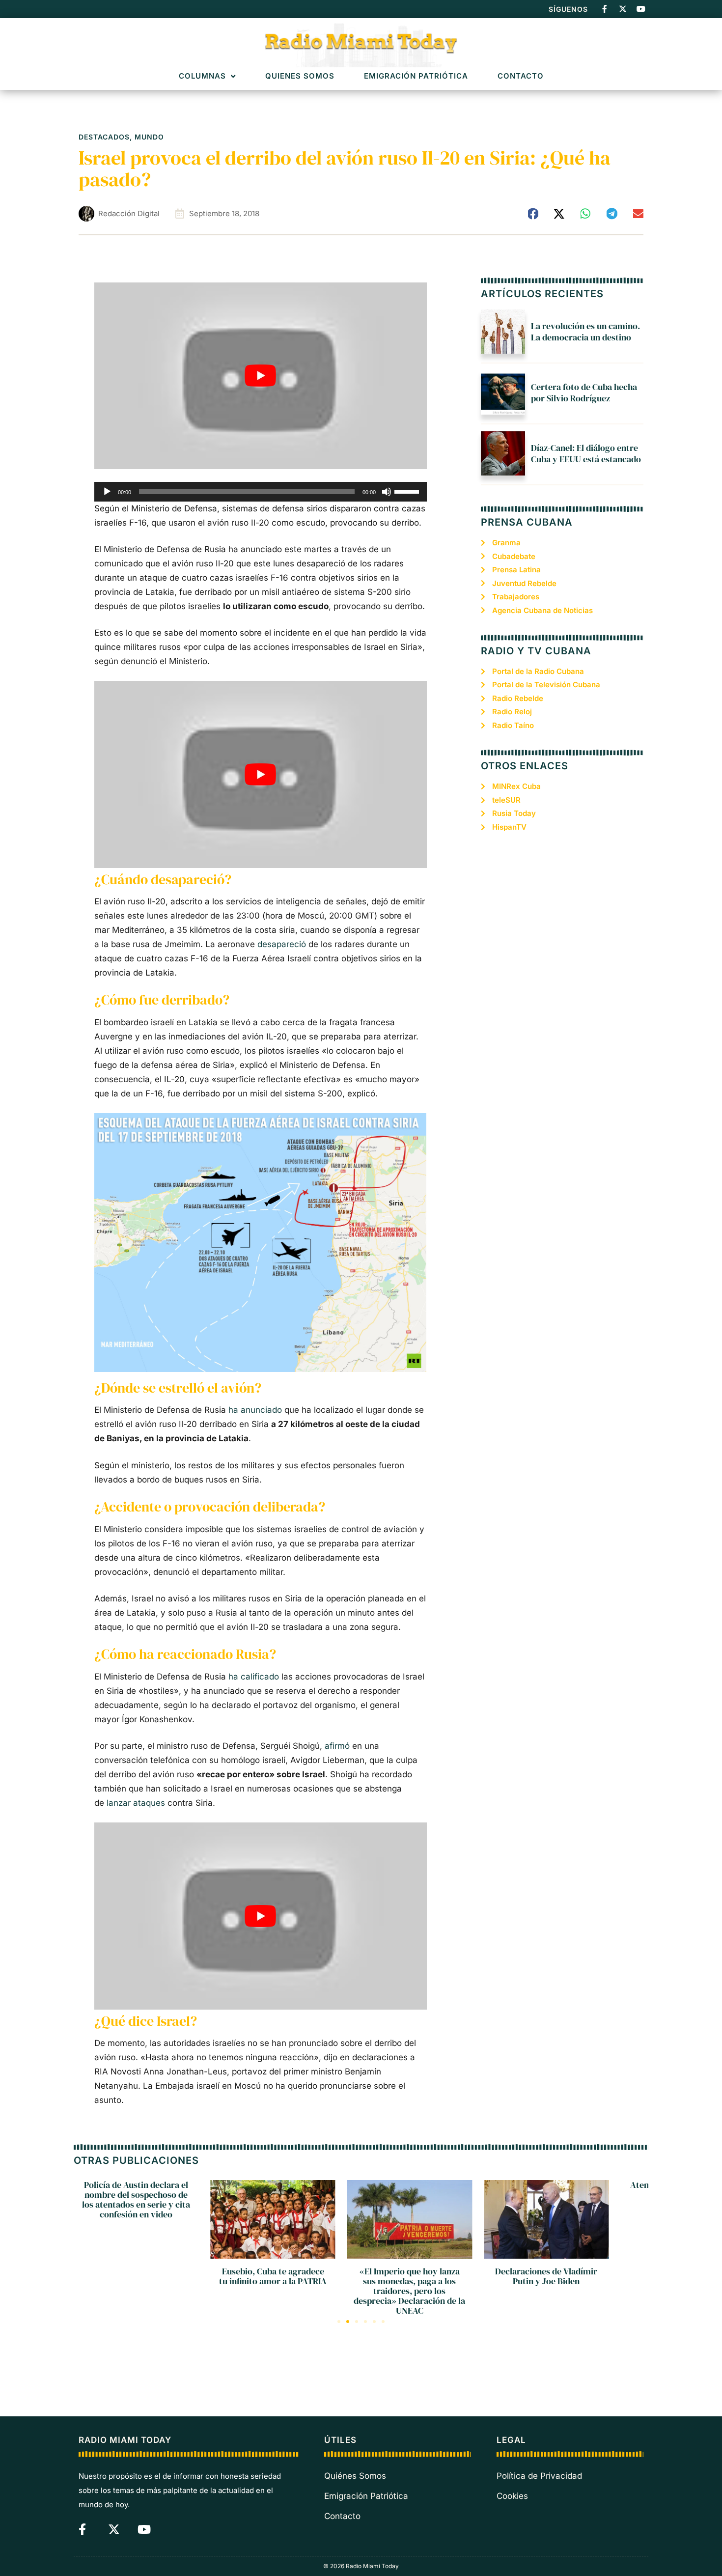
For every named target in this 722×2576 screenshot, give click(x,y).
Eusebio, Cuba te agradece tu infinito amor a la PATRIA (273, 2276)
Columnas (202, 76)
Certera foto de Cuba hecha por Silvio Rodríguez (584, 392)
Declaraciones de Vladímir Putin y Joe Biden (546, 2276)
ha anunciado (255, 1410)
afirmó (337, 1746)
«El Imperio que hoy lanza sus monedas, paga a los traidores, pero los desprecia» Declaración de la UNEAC (409, 2291)
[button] (533, 214)
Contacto (521, 76)
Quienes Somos (300, 76)
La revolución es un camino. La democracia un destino (585, 332)
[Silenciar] (387, 492)
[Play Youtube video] (261, 376)
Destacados (104, 137)
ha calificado (254, 1677)
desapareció (282, 944)
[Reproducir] (107, 492)
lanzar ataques (136, 1803)
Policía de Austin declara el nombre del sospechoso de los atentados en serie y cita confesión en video (136, 2199)
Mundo (149, 137)
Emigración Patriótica (416, 76)
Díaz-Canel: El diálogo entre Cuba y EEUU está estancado (586, 453)
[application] (261, 492)
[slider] (408, 491)
